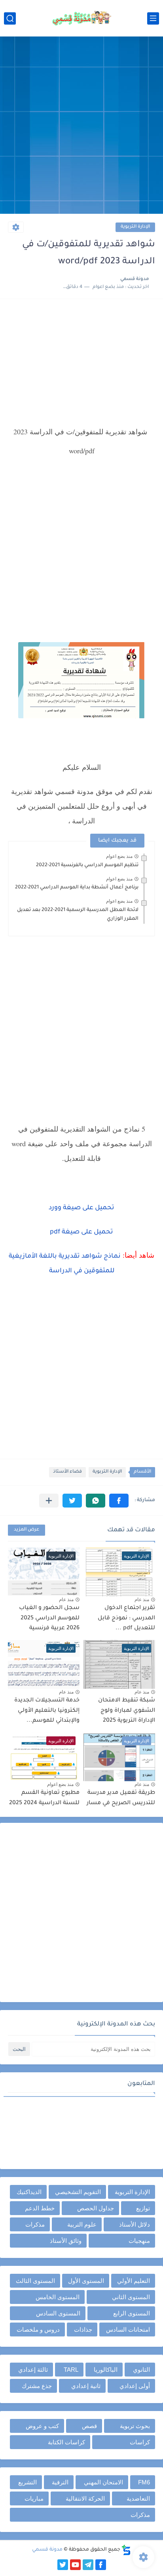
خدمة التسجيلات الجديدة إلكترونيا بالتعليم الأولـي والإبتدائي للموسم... (47, 1711)
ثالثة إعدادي (33, 2370)
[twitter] (63, 2565)
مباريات (34, 2498)
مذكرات (35, 2224)
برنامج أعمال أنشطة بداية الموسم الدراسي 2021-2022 (77, 888)
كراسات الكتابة (66, 2442)
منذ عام (142, 1600)
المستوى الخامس (58, 2297)
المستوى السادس (58, 2313)
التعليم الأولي (134, 2281)
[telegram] (88, 2565)
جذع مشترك (37, 2386)
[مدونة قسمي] (81, 18)
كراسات (140, 2442)
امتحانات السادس (128, 2330)
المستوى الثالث (35, 2281)
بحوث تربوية (135, 2426)
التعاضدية (138, 2498)
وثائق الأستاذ (66, 2241)
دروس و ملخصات (38, 2330)
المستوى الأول (86, 2281)
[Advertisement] (81, 126)
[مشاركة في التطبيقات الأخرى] (49, 1501)
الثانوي (141, 2370)
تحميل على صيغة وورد (81, 1208)
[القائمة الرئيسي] (153, 18)
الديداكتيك (29, 2192)
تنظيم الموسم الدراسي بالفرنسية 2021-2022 (87, 865)
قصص (89, 2426)
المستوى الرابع (132, 2313)
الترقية (60, 2482)
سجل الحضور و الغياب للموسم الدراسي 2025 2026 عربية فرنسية (49, 1618)
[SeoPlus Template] (126, 2550)
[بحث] (10, 18)
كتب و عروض (42, 2426)
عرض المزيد (27, 1530)
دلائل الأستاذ (135, 2224)
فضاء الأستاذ (67, 1472)
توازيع (143, 2208)
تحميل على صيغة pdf (81, 1232)
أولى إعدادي (135, 2386)
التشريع (27, 2482)
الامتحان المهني (103, 2482)
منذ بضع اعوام (119, 856)
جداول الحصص (96, 2208)
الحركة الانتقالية (85, 2498)
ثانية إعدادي (86, 2386)
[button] (119, 1501)
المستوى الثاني (131, 2297)
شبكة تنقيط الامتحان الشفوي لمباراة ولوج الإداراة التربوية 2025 (127, 1711)
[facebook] (101, 2565)
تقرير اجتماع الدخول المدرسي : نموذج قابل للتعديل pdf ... (126, 1618)
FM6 (144, 2482)
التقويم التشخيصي (78, 2192)
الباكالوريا (106, 2370)
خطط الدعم (40, 2208)
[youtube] (75, 2565)
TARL (71, 2370)
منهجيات (139, 2241)
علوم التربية (82, 2224)
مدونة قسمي (47, 2550)
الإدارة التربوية (135, 227)
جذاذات (83, 2330)
